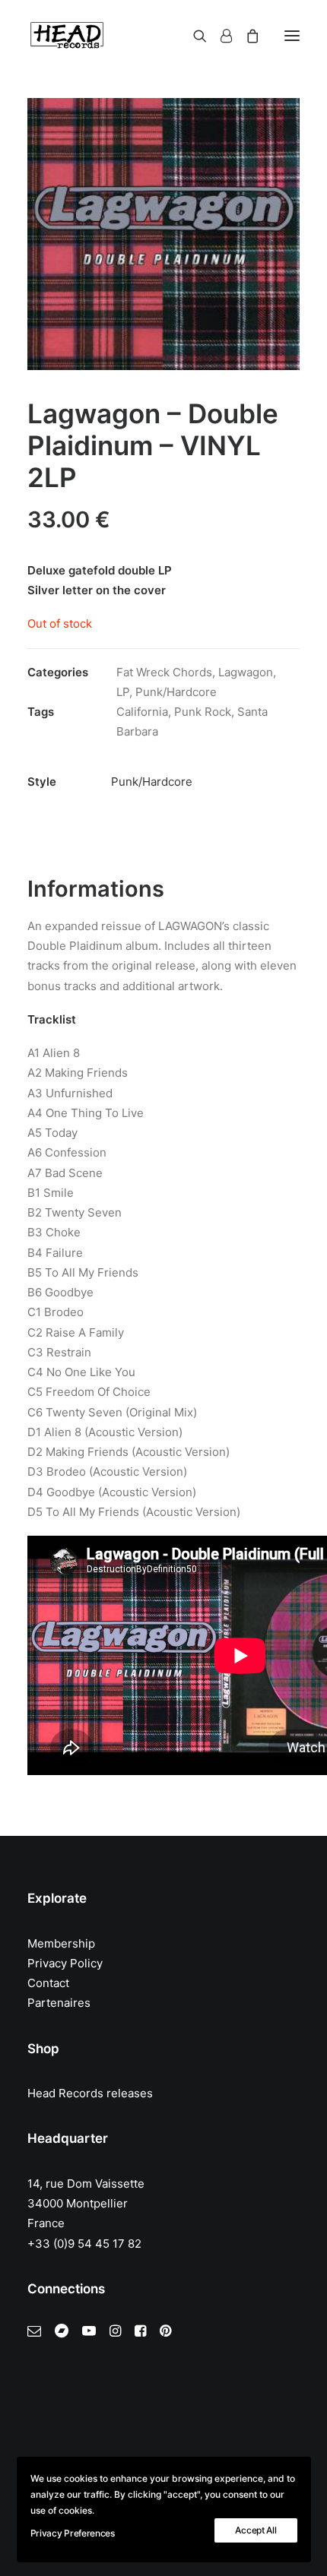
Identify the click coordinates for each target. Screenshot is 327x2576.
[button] (292, 36)
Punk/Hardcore (176, 692)
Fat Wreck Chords (164, 672)
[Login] (219, 36)
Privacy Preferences (73, 2533)
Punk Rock (203, 712)
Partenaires (59, 2003)
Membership (61, 1943)
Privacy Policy (65, 1963)
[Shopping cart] (246, 36)
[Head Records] (67, 36)
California (142, 712)
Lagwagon (246, 672)
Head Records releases (90, 2093)
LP (123, 692)
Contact (48, 1983)
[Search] (193, 36)
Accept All (256, 2530)
